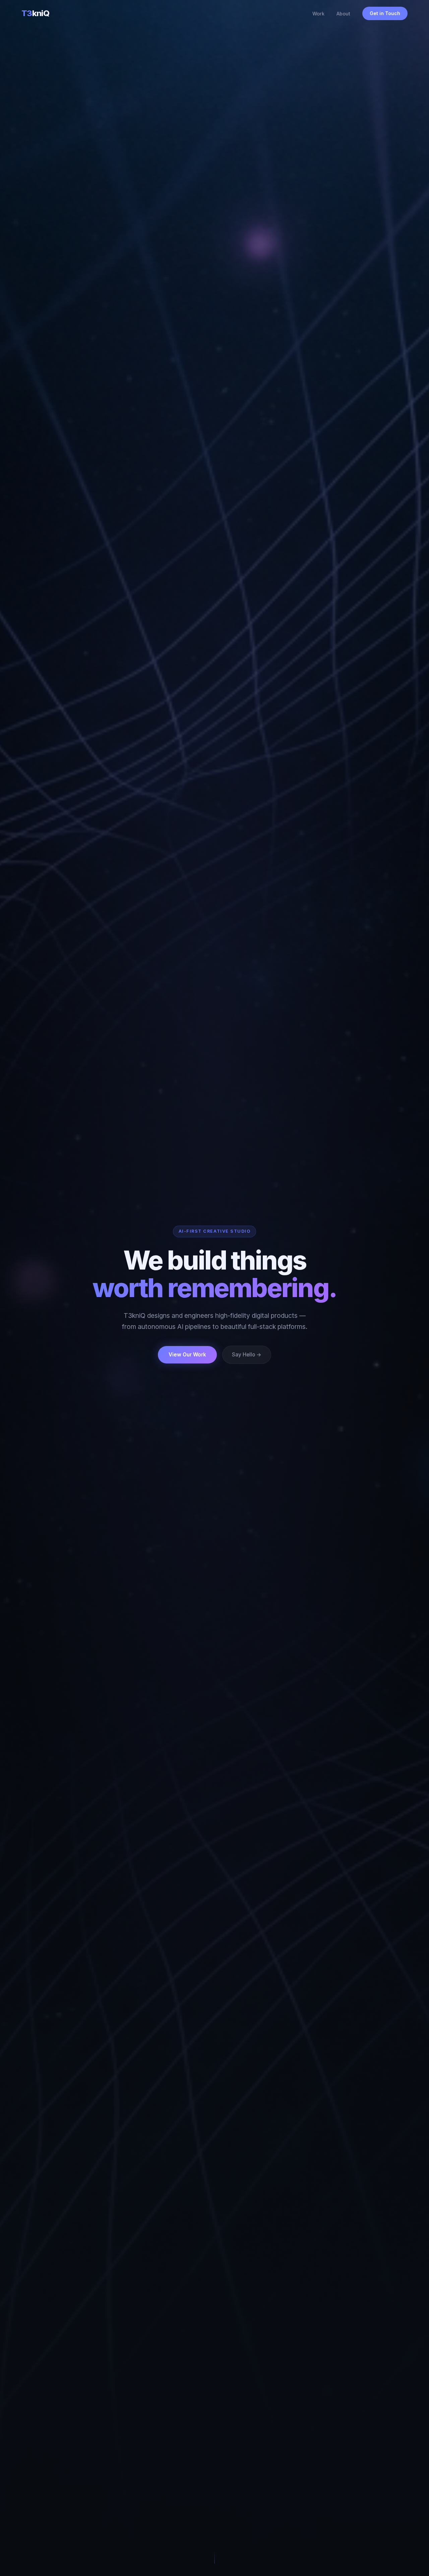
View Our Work (187, 1355)
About (343, 14)
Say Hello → (247, 1355)
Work (318, 14)
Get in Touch (385, 13)
